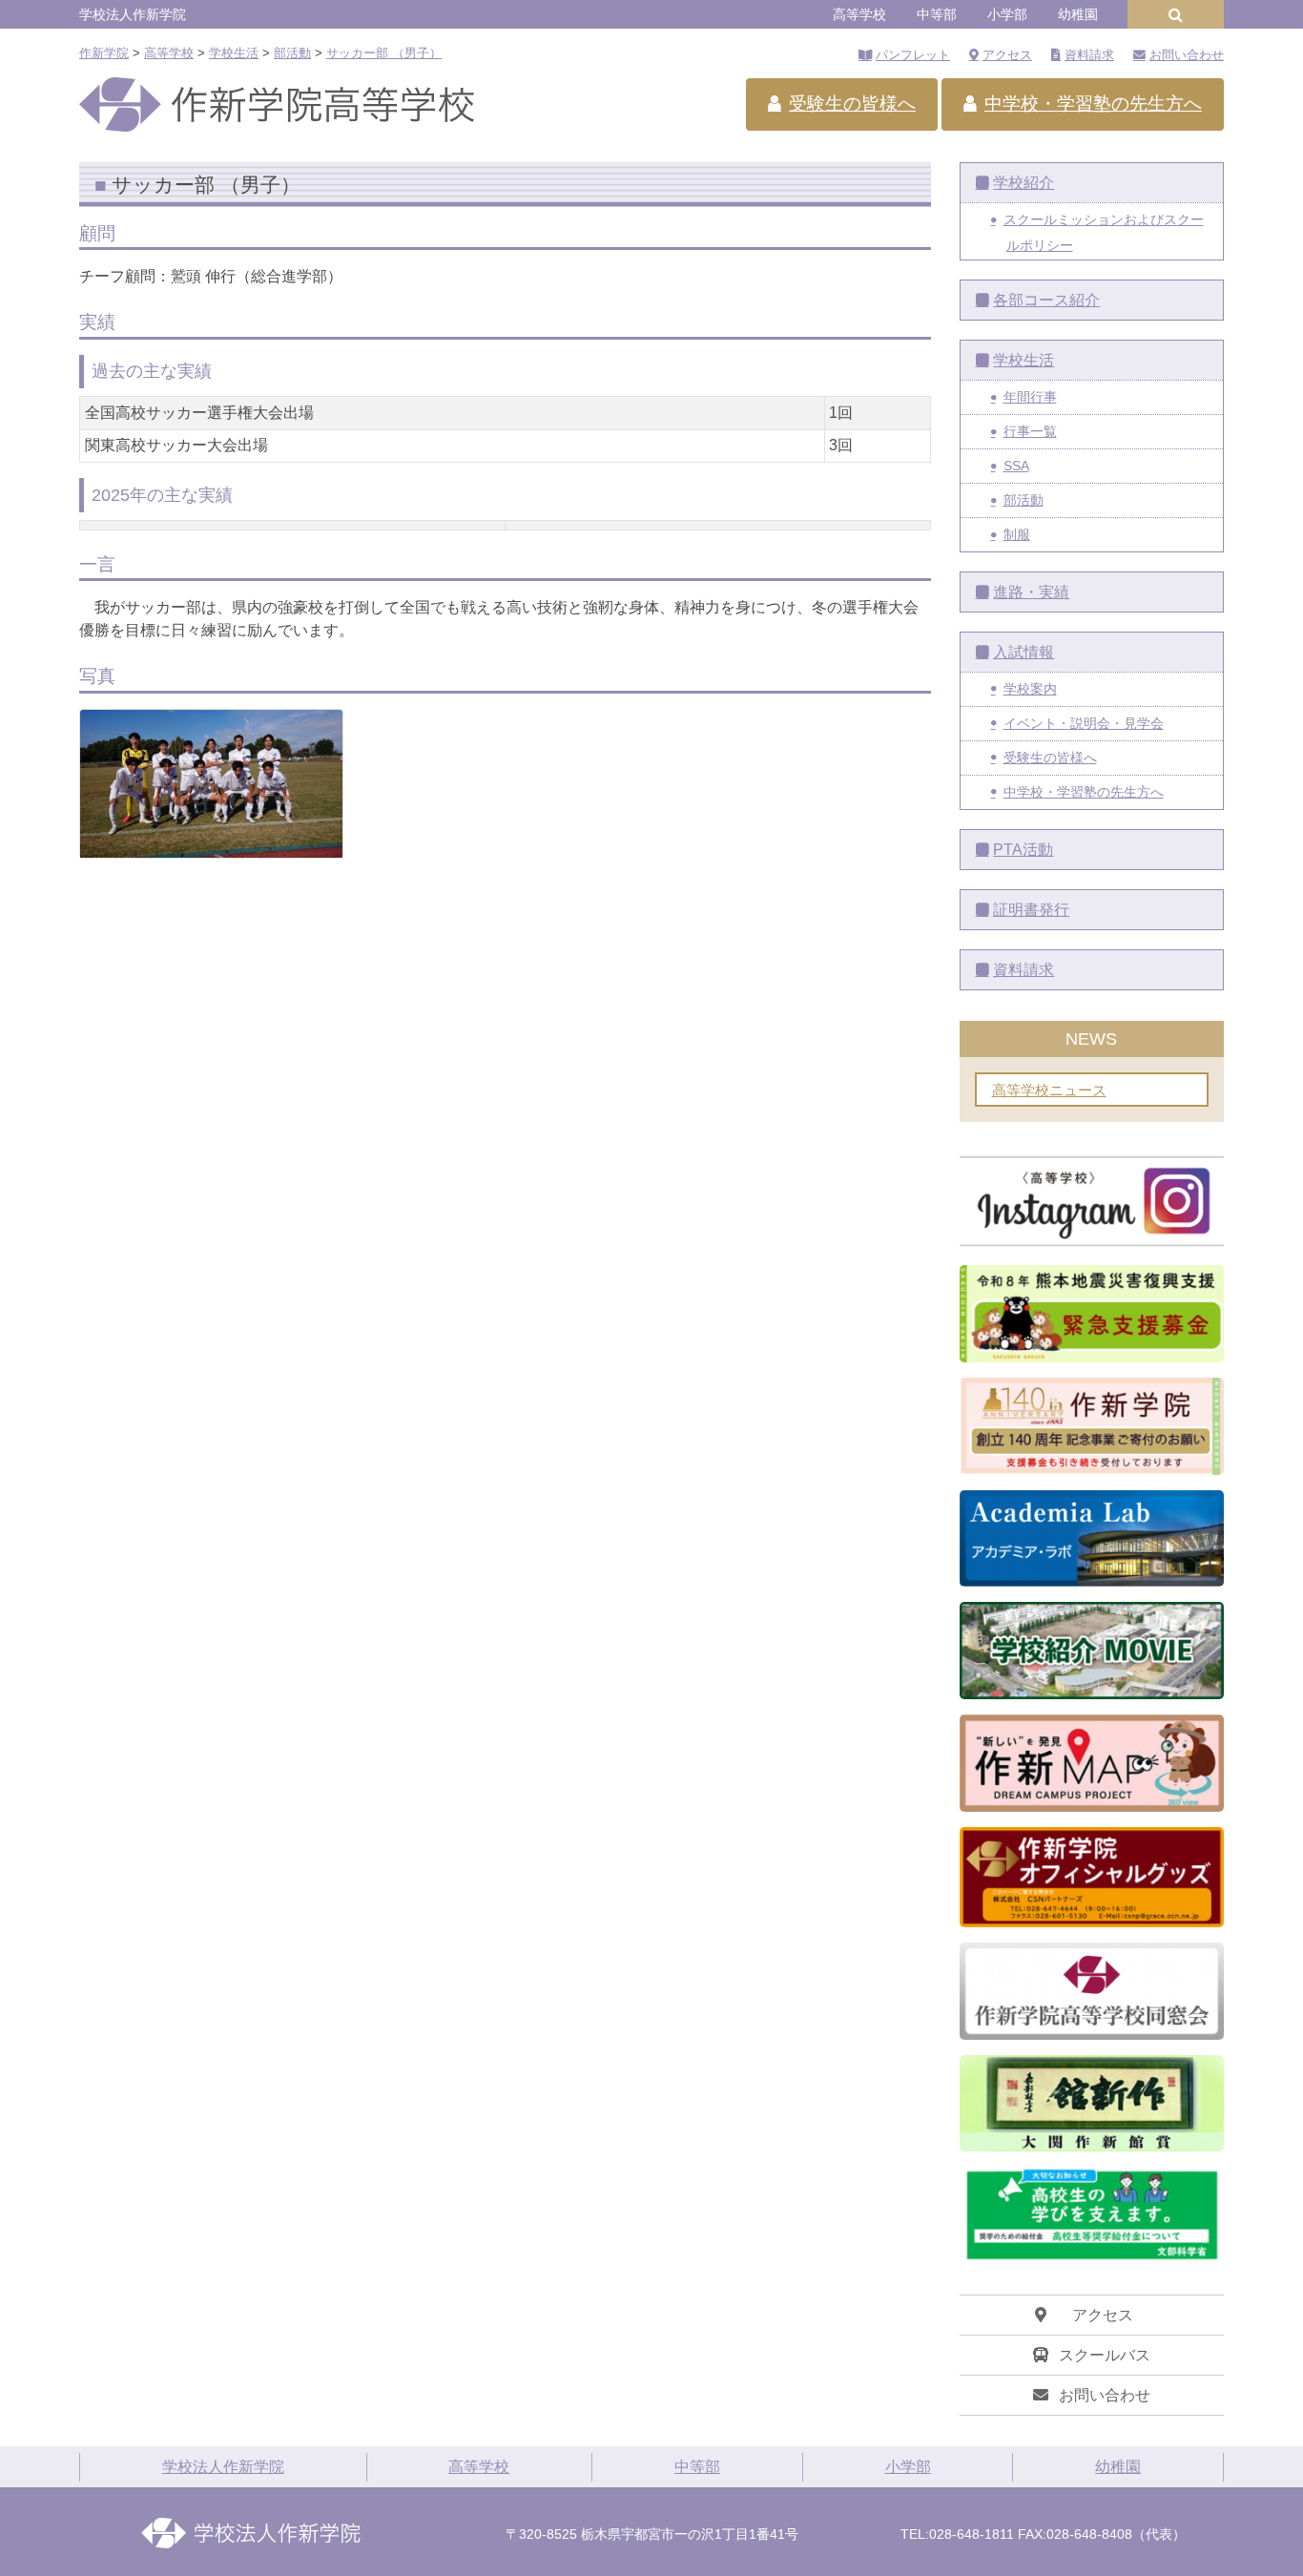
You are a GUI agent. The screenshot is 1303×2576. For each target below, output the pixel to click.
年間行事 (1030, 397)
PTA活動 (1023, 850)
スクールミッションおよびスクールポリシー (1104, 232)
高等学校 (859, 14)
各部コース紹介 (1046, 300)
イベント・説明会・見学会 (1084, 723)
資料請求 (1089, 55)
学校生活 (1024, 360)
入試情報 (1024, 652)
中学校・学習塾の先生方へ (1093, 104)
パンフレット (913, 55)
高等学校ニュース (1049, 1090)
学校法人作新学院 (133, 14)
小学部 (1007, 14)
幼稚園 (1078, 14)
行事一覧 (1030, 431)
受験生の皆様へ (852, 104)
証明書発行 (1031, 910)
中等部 (937, 14)
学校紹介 (1024, 183)
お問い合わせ (1187, 55)
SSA (1016, 466)
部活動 (1024, 500)
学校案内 (1030, 689)
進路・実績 (1031, 592)
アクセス (1007, 55)
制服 (1017, 534)
